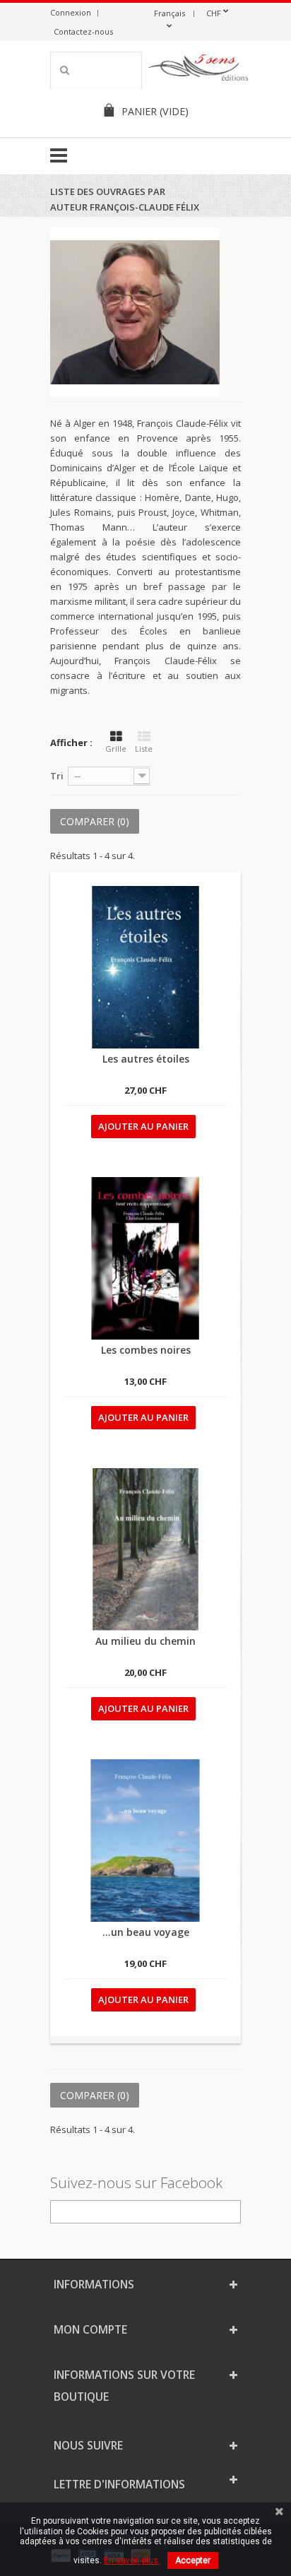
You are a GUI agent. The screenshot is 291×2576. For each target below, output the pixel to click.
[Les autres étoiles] (145, 967)
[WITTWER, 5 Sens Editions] (198, 70)
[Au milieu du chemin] (145, 1549)
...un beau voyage (146, 1932)
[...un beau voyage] (145, 1841)
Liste (144, 749)
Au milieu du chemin (145, 1641)
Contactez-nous (83, 31)
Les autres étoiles (146, 1059)
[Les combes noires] (145, 1258)
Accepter (193, 2560)
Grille (116, 749)
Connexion (71, 12)
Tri (57, 776)
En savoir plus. (132, 2560)
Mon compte (90, 2329)
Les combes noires (146, 1350)
